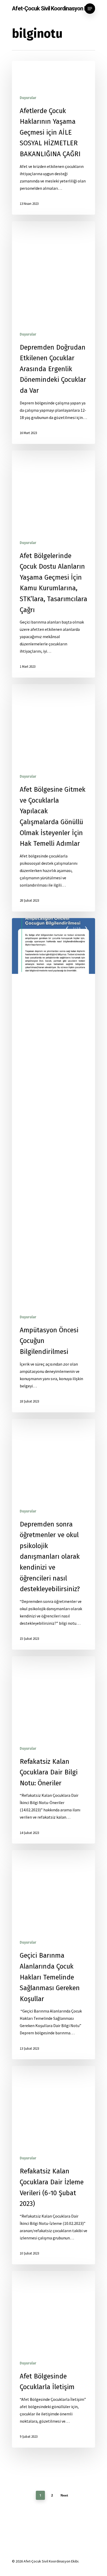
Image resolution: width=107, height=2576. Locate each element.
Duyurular (28, 98)
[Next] (86, 928)
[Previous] (68, 928)
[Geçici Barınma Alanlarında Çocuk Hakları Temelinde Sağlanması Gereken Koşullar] (53, 1955)
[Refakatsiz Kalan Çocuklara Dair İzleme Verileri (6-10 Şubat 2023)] (53, 2165)
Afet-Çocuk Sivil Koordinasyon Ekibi (53, 9)
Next (64, 2495)
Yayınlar (46, 98)
